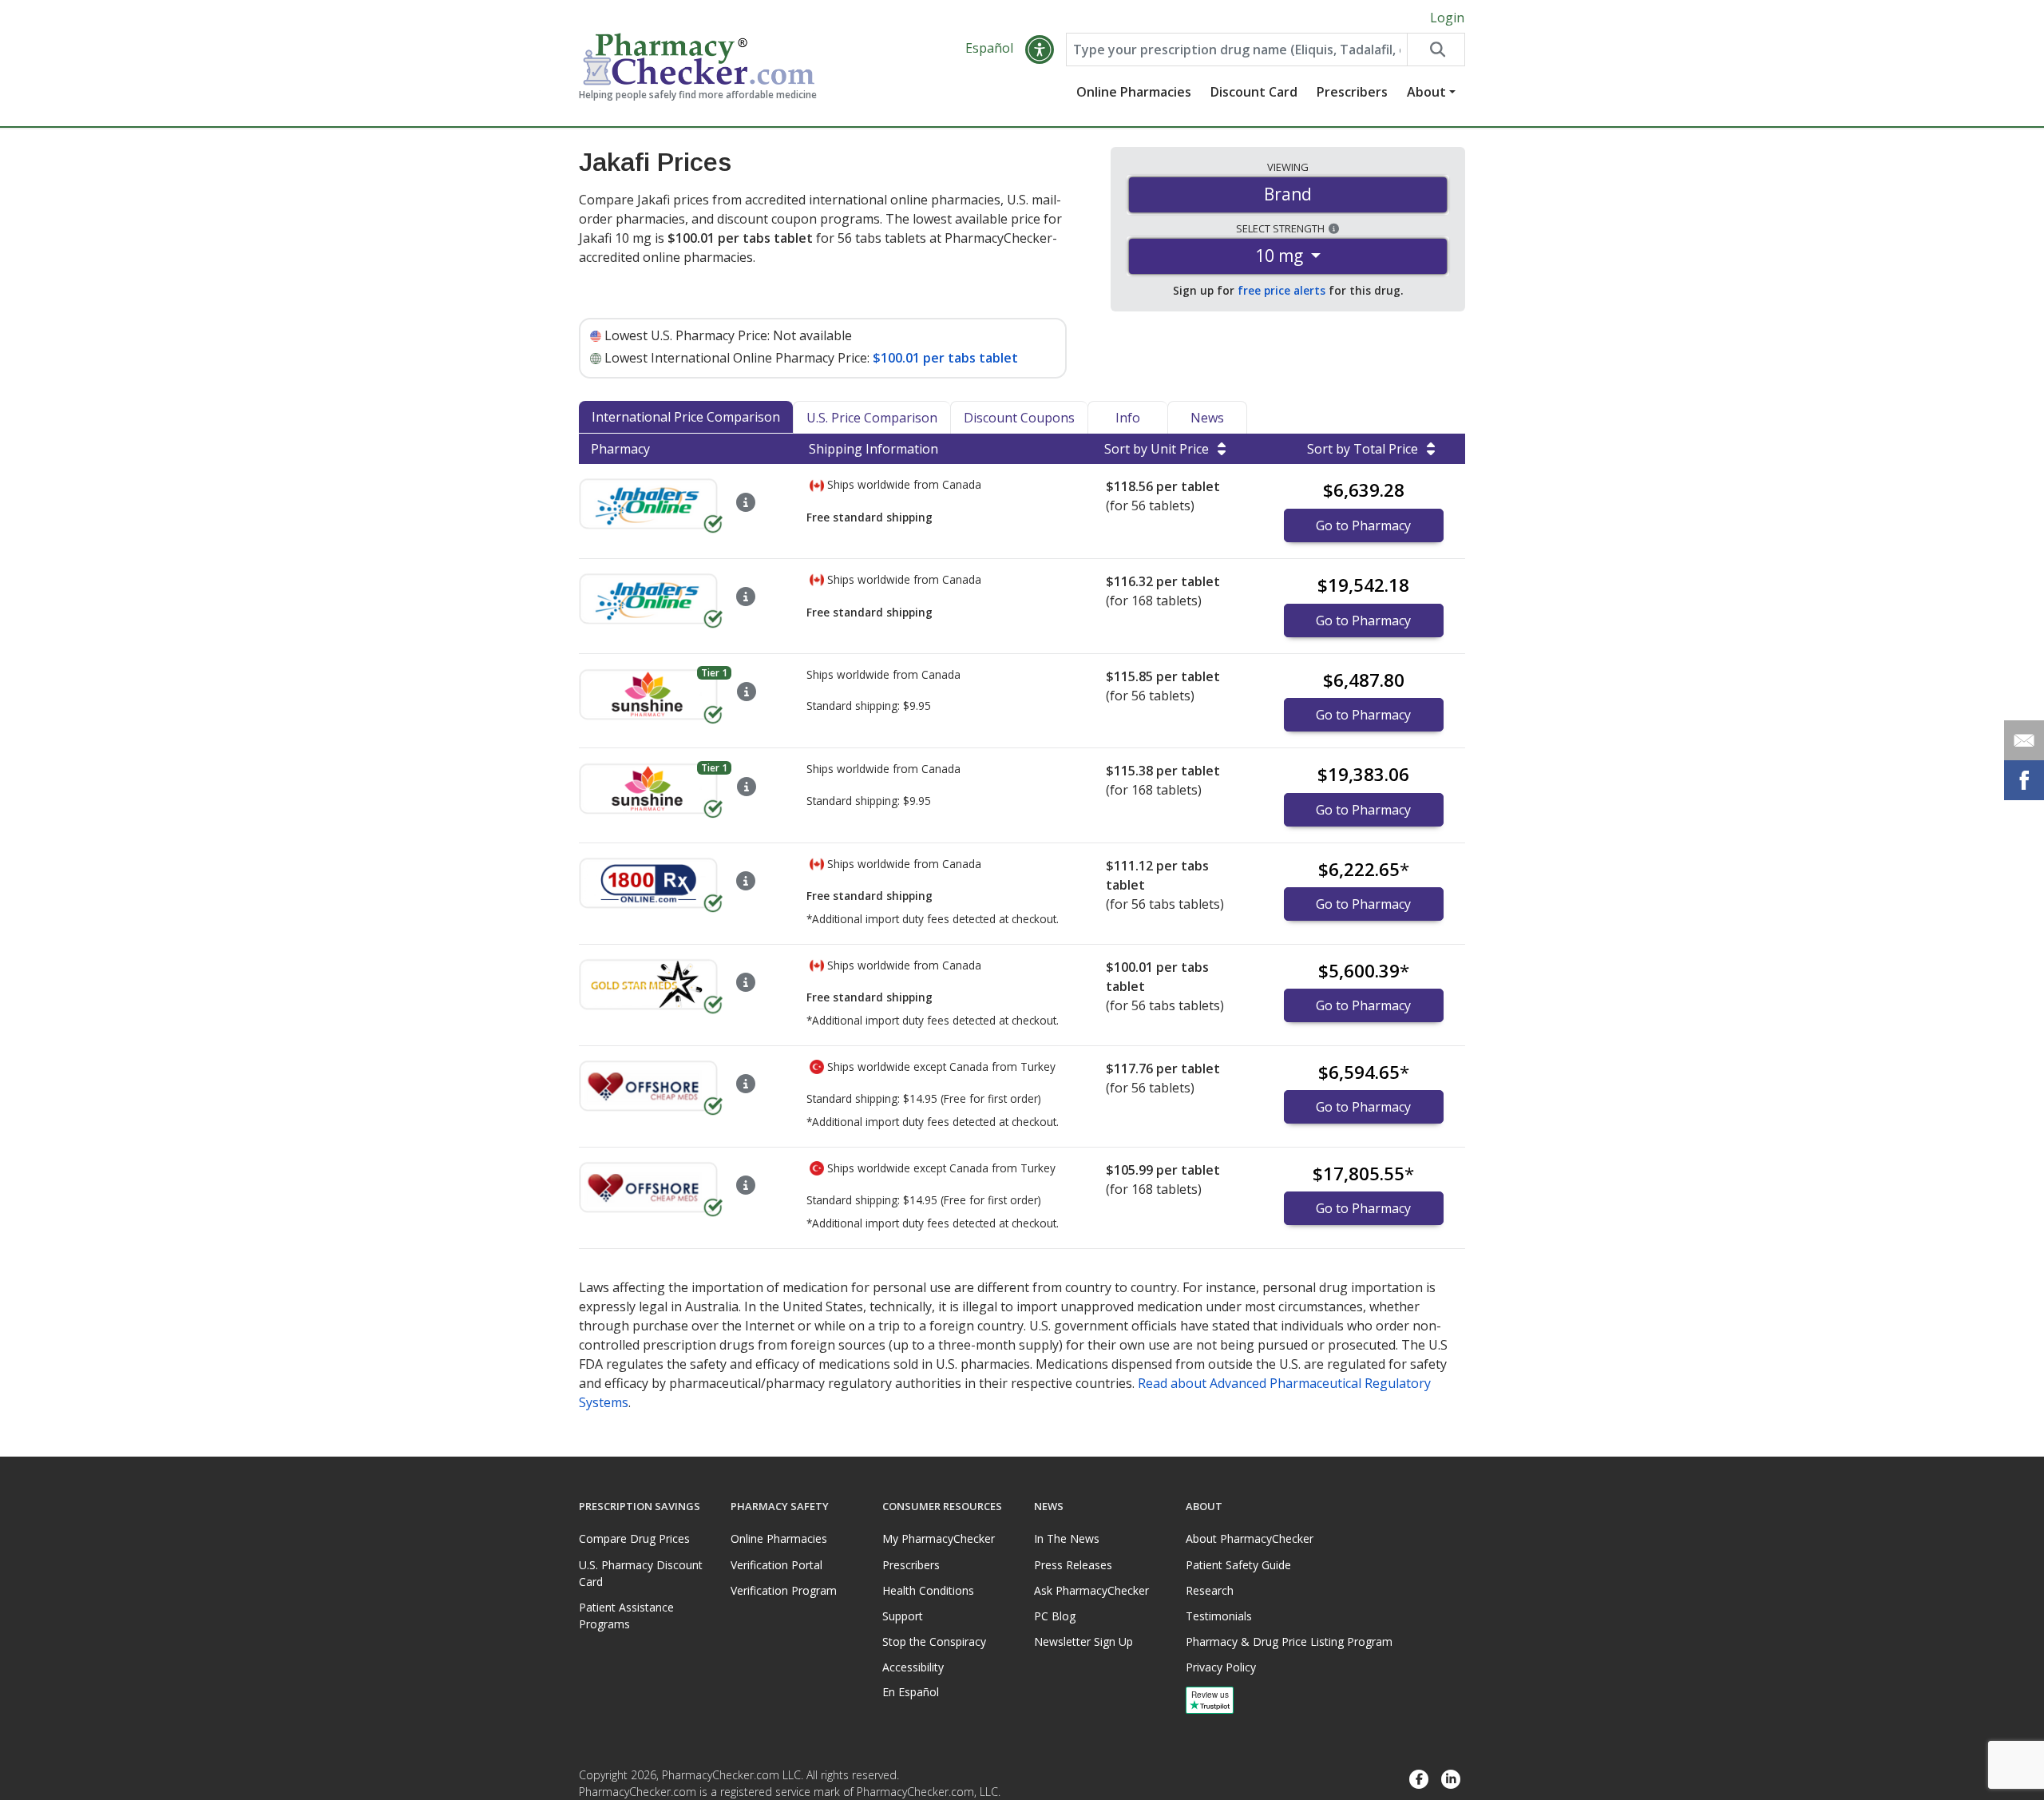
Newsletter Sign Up (1083, 1641)
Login (1447, 18)
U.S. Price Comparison (872, 418)
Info (1128, 418)
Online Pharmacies (1134, 92)
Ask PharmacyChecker (1091, 1590)
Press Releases (1073, 1565)
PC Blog (1055, 1616)
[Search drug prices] (1436, 50)
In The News (1067, 1538)
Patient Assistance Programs (626, 1616)
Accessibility (913, 1667)
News (1207, 418)
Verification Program (784, 1590)
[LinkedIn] (1451, 1780)
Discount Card (1254, 92)
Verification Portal (776, 1565)
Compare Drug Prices (634, 1538)
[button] (1040, 50)
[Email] (2024, 740)
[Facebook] (1419, 1780)
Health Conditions (928, 1590)
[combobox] (1237, 50)
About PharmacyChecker (1250, 1538)
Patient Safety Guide (1238, 1565)
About (1426, 92)
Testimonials (1219, 1616)
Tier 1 (714, 673)
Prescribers (1352, 92)
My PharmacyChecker (939, 1538)
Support (903, 1616)
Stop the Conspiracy (934, 1641)
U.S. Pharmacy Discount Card (641, 1573)
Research (1210, 1590)
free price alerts (1281, 290)
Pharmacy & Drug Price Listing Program (1289, 1641)
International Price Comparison (686, 417)
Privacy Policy (1221, 1667)
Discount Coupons (1019, 418)
